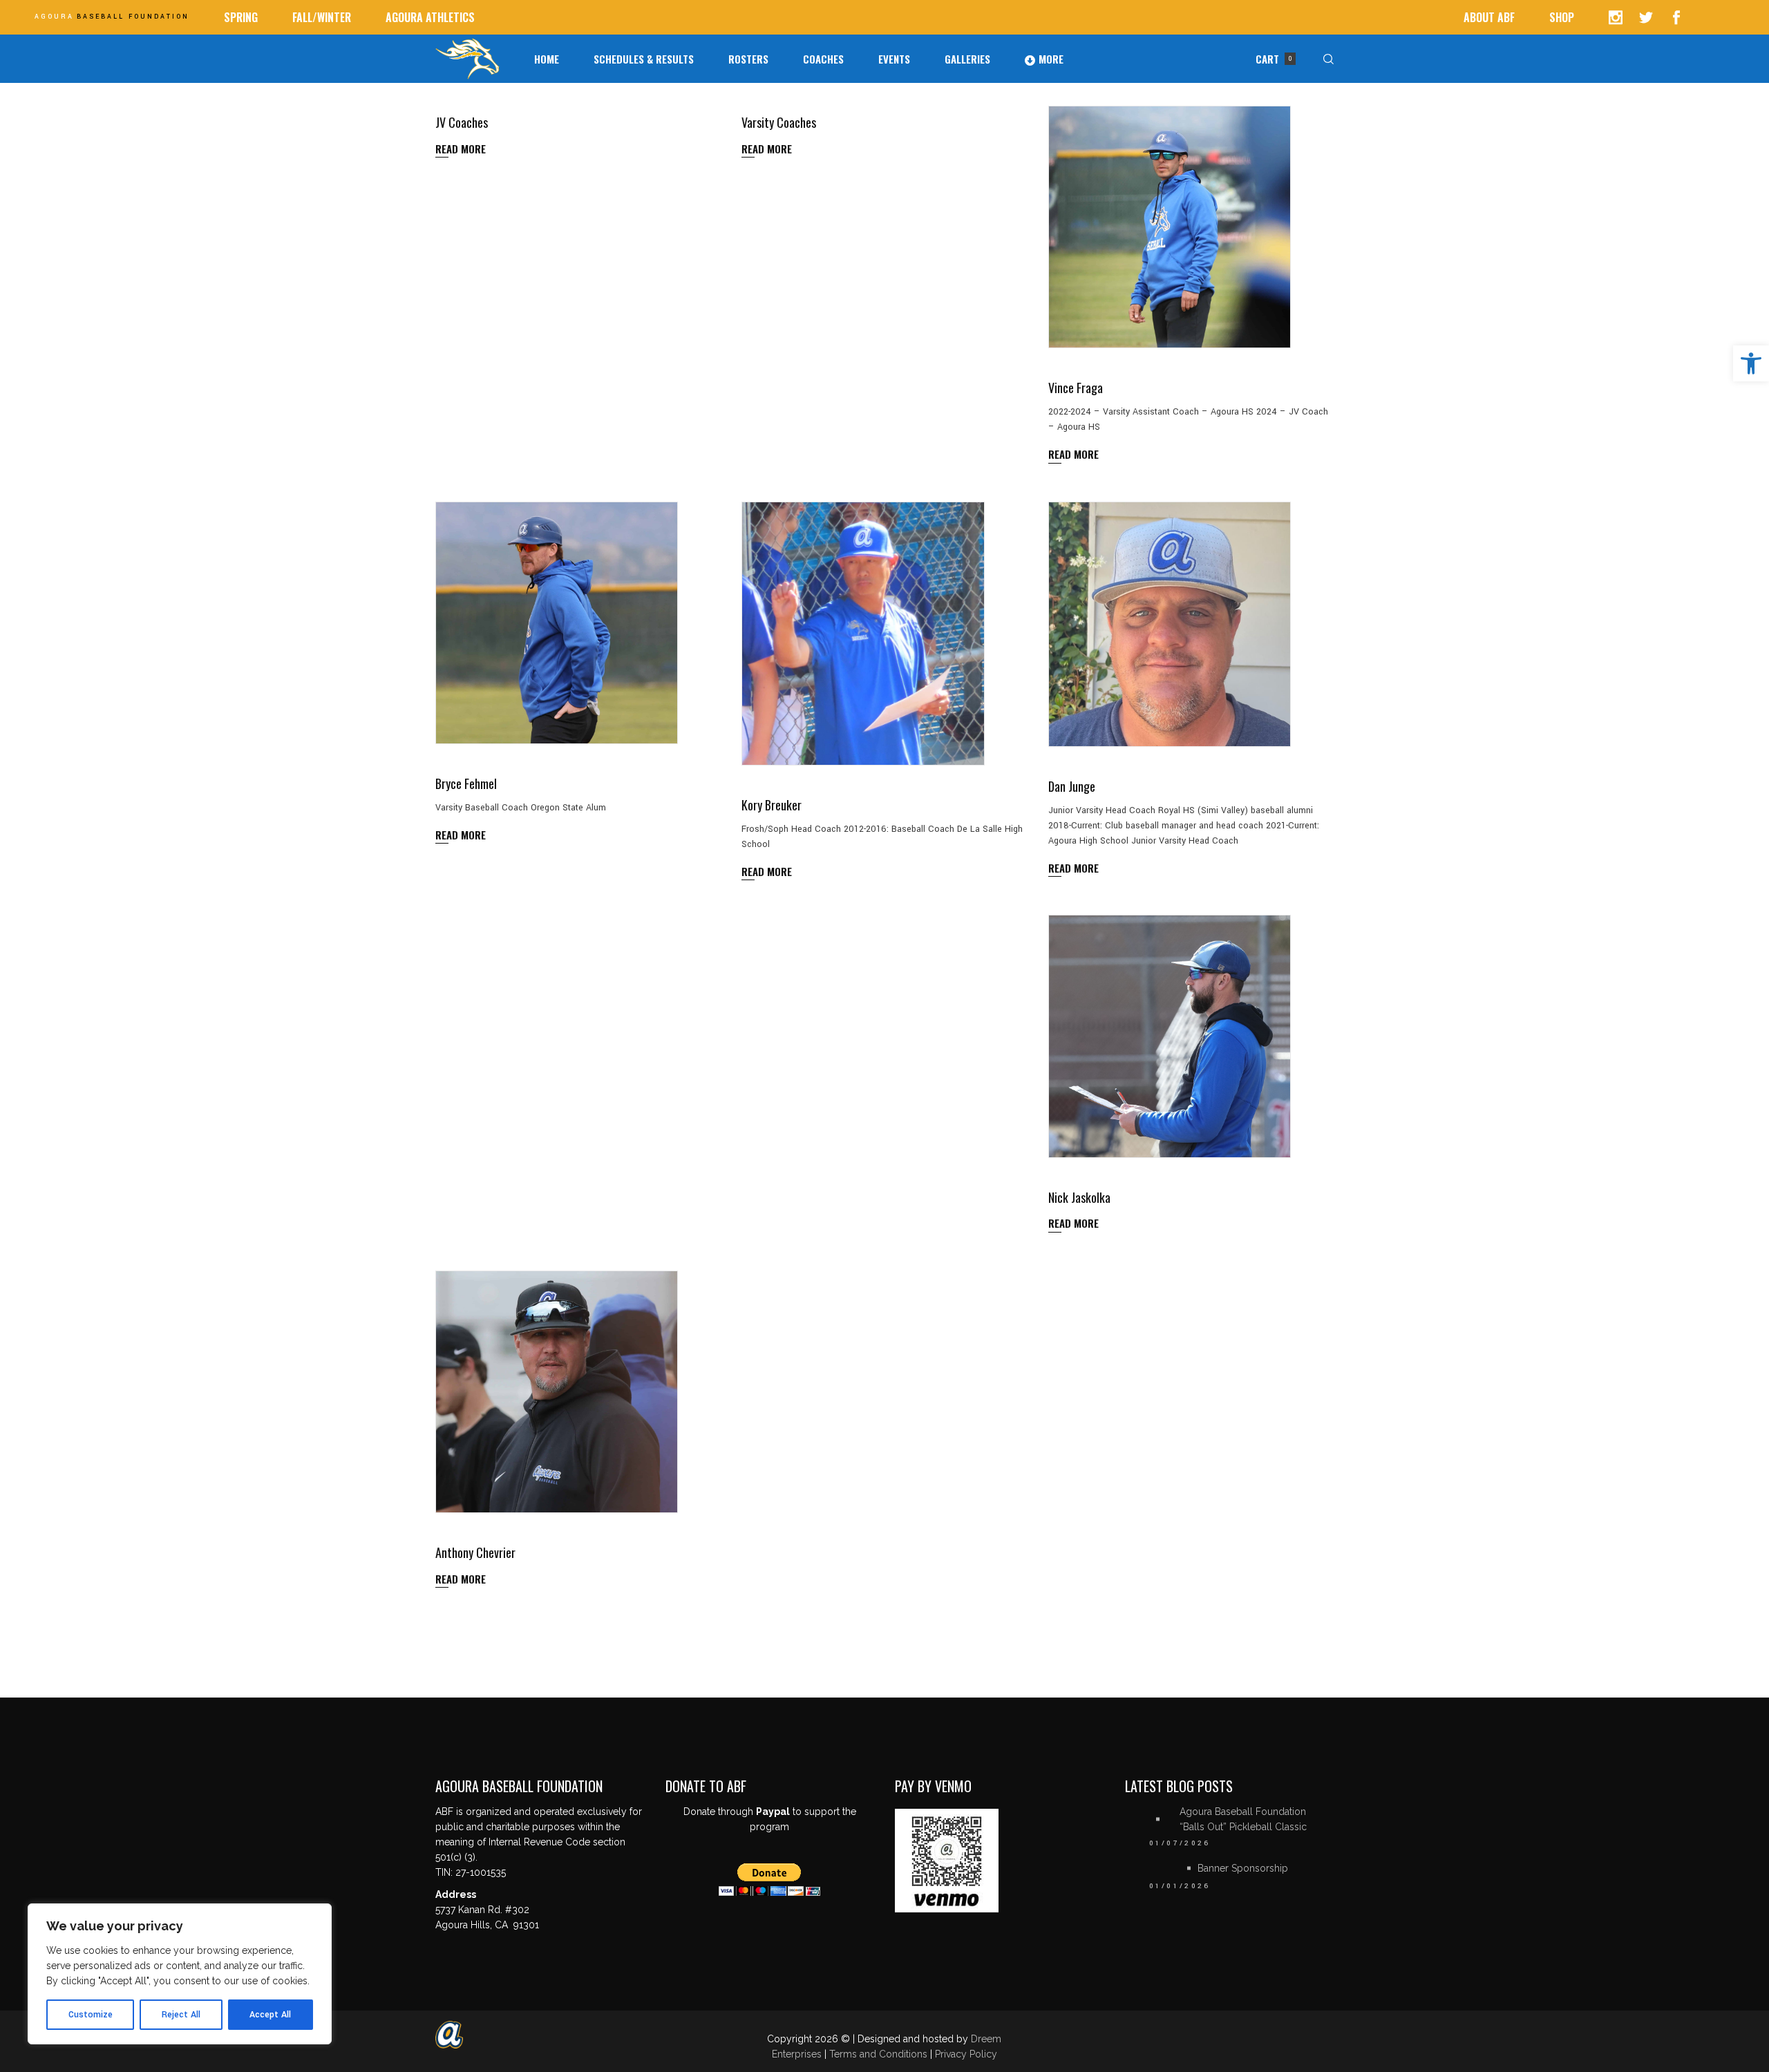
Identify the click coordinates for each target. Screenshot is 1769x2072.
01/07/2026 (1180, 1843)
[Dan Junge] (1170, 625)
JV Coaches (462, 122)
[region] (180, 1974)
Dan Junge (1072, 786)
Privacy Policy (966, 2054)
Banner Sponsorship (1243, 1868)
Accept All (270, 2015)
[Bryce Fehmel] (557, 623)
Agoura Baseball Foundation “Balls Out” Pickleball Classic (1243, 1819)
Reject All (181, 2015)
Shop (1562, 17)
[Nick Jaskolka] (1170, 1036)
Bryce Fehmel (466, 783)
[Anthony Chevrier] (557, 1392)
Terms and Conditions (880, 2054)
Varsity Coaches (779, 122)
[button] (1751, 363)
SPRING (241, 17)
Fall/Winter (322, 17)
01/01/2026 (1180, 1886)
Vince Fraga (1076, 388)
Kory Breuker (772, 805)
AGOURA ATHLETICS (430, 17)
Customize (91, 2015)
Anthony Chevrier (475, 1552)
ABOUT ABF (1489, 17)
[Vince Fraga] (1170, 227)
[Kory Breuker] (863, 634)
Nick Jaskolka (1079, 1197)
